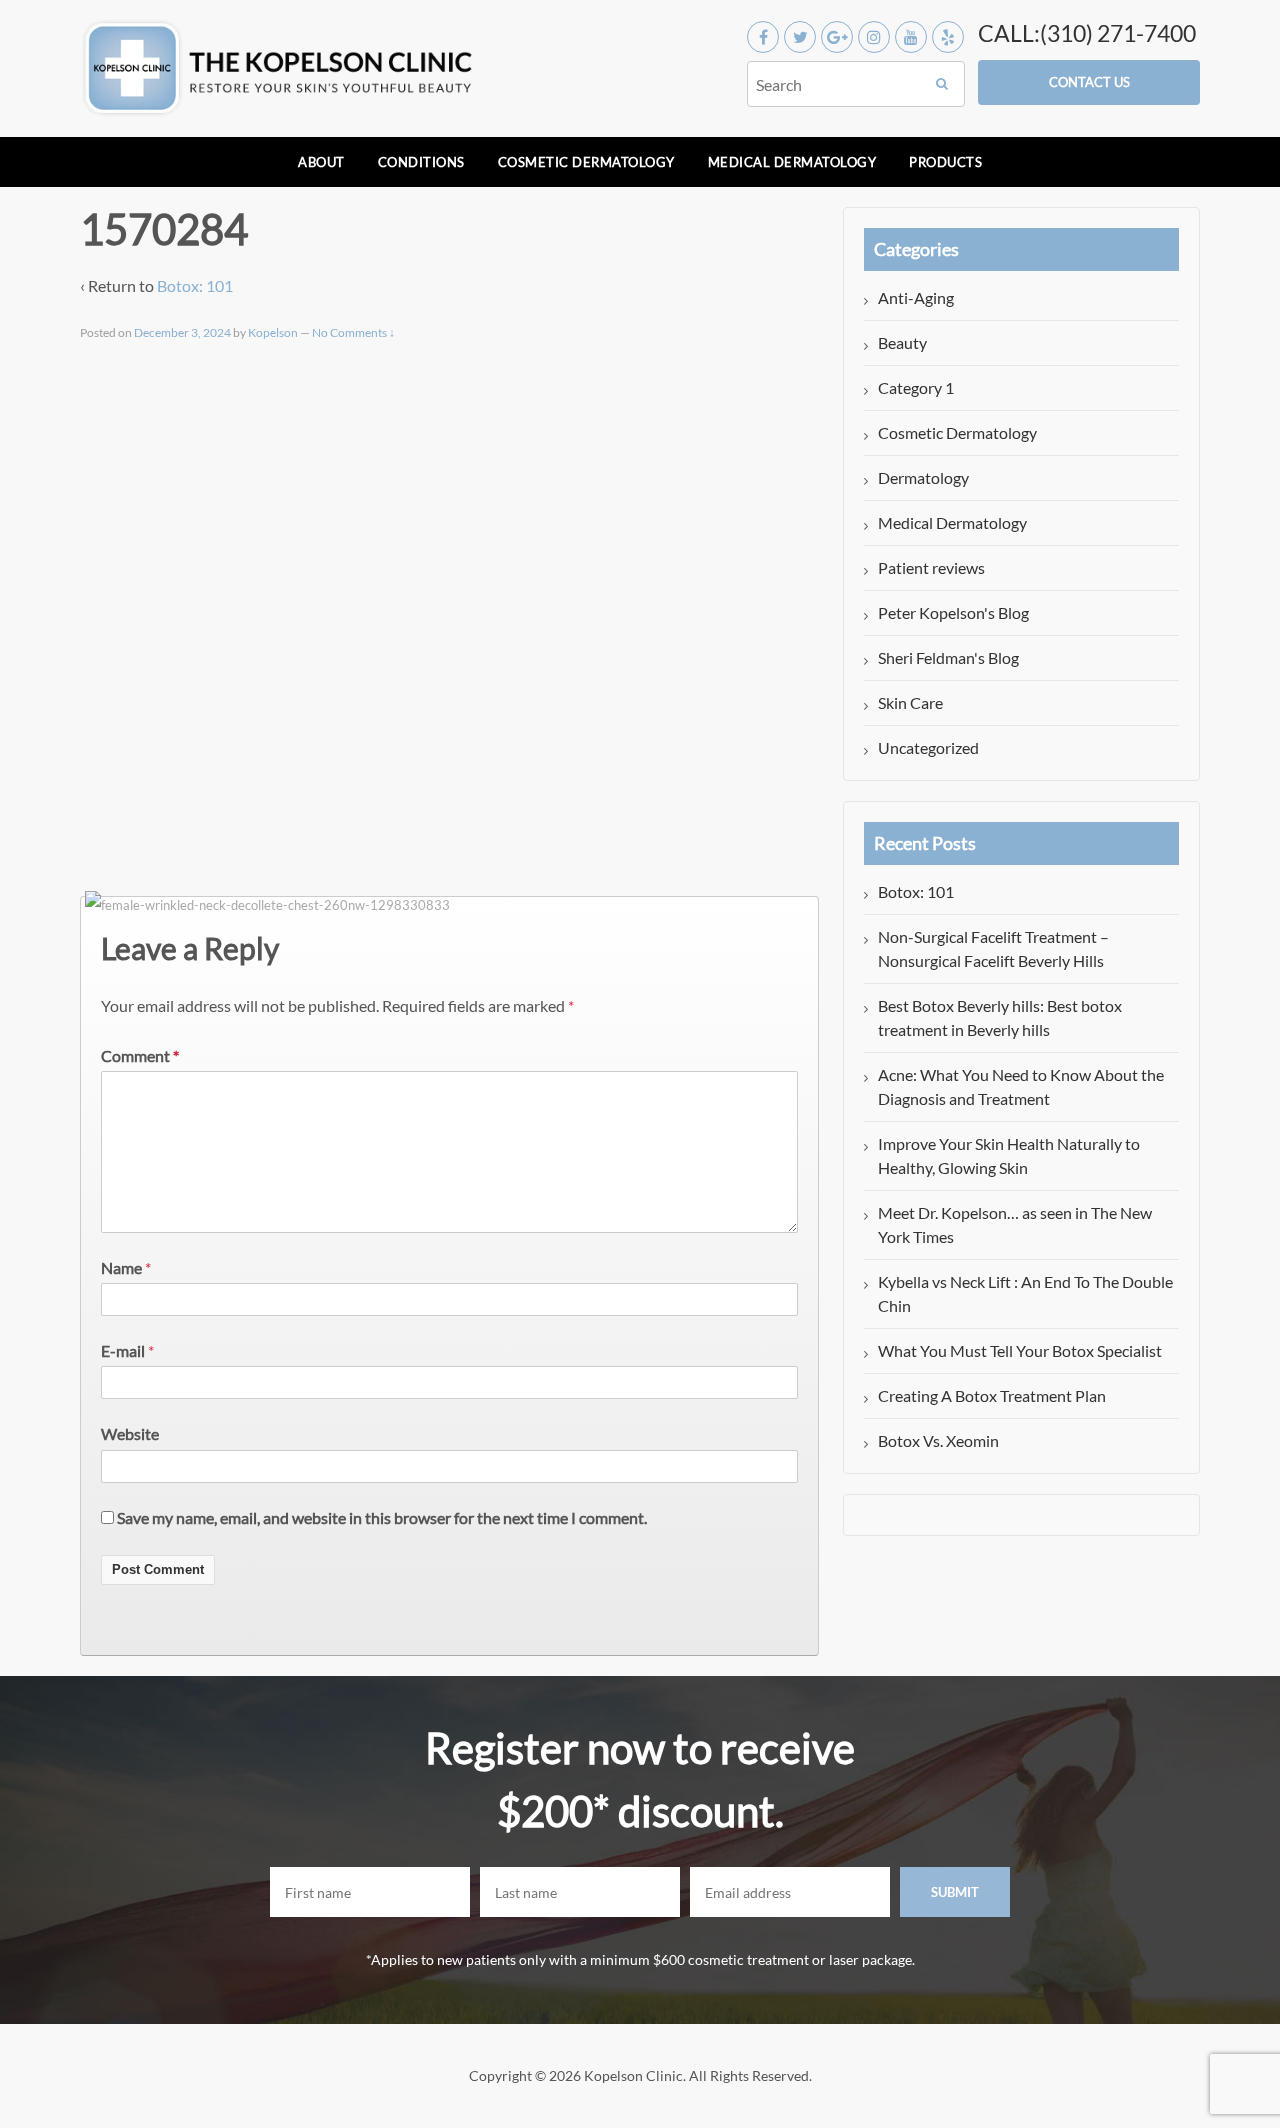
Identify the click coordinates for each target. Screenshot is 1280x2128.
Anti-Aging (916, 297)
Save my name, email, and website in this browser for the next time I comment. (382, 1517)
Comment (140, 1055)
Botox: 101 (195, 285)
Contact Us (1089, 82)
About (321, 162)
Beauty (902, 342)
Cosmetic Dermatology (586, 162)
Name (121, 1267)
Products (945, 162)
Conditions (421, 162)
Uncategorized (928, 747)
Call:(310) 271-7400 (1087, 33)
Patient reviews (931, 567)
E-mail (123, 1350)
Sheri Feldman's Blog (948, 657)
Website (130, 1433)
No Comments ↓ (353, 332)
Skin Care (910, 702)
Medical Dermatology (792, 162)
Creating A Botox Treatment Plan (992, 1395)
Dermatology (923, 477)
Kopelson (273, 332)
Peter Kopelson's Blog (953, 612)
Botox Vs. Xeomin (938, 1440)
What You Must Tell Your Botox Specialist (1020, 1350)
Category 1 (916, 387)
